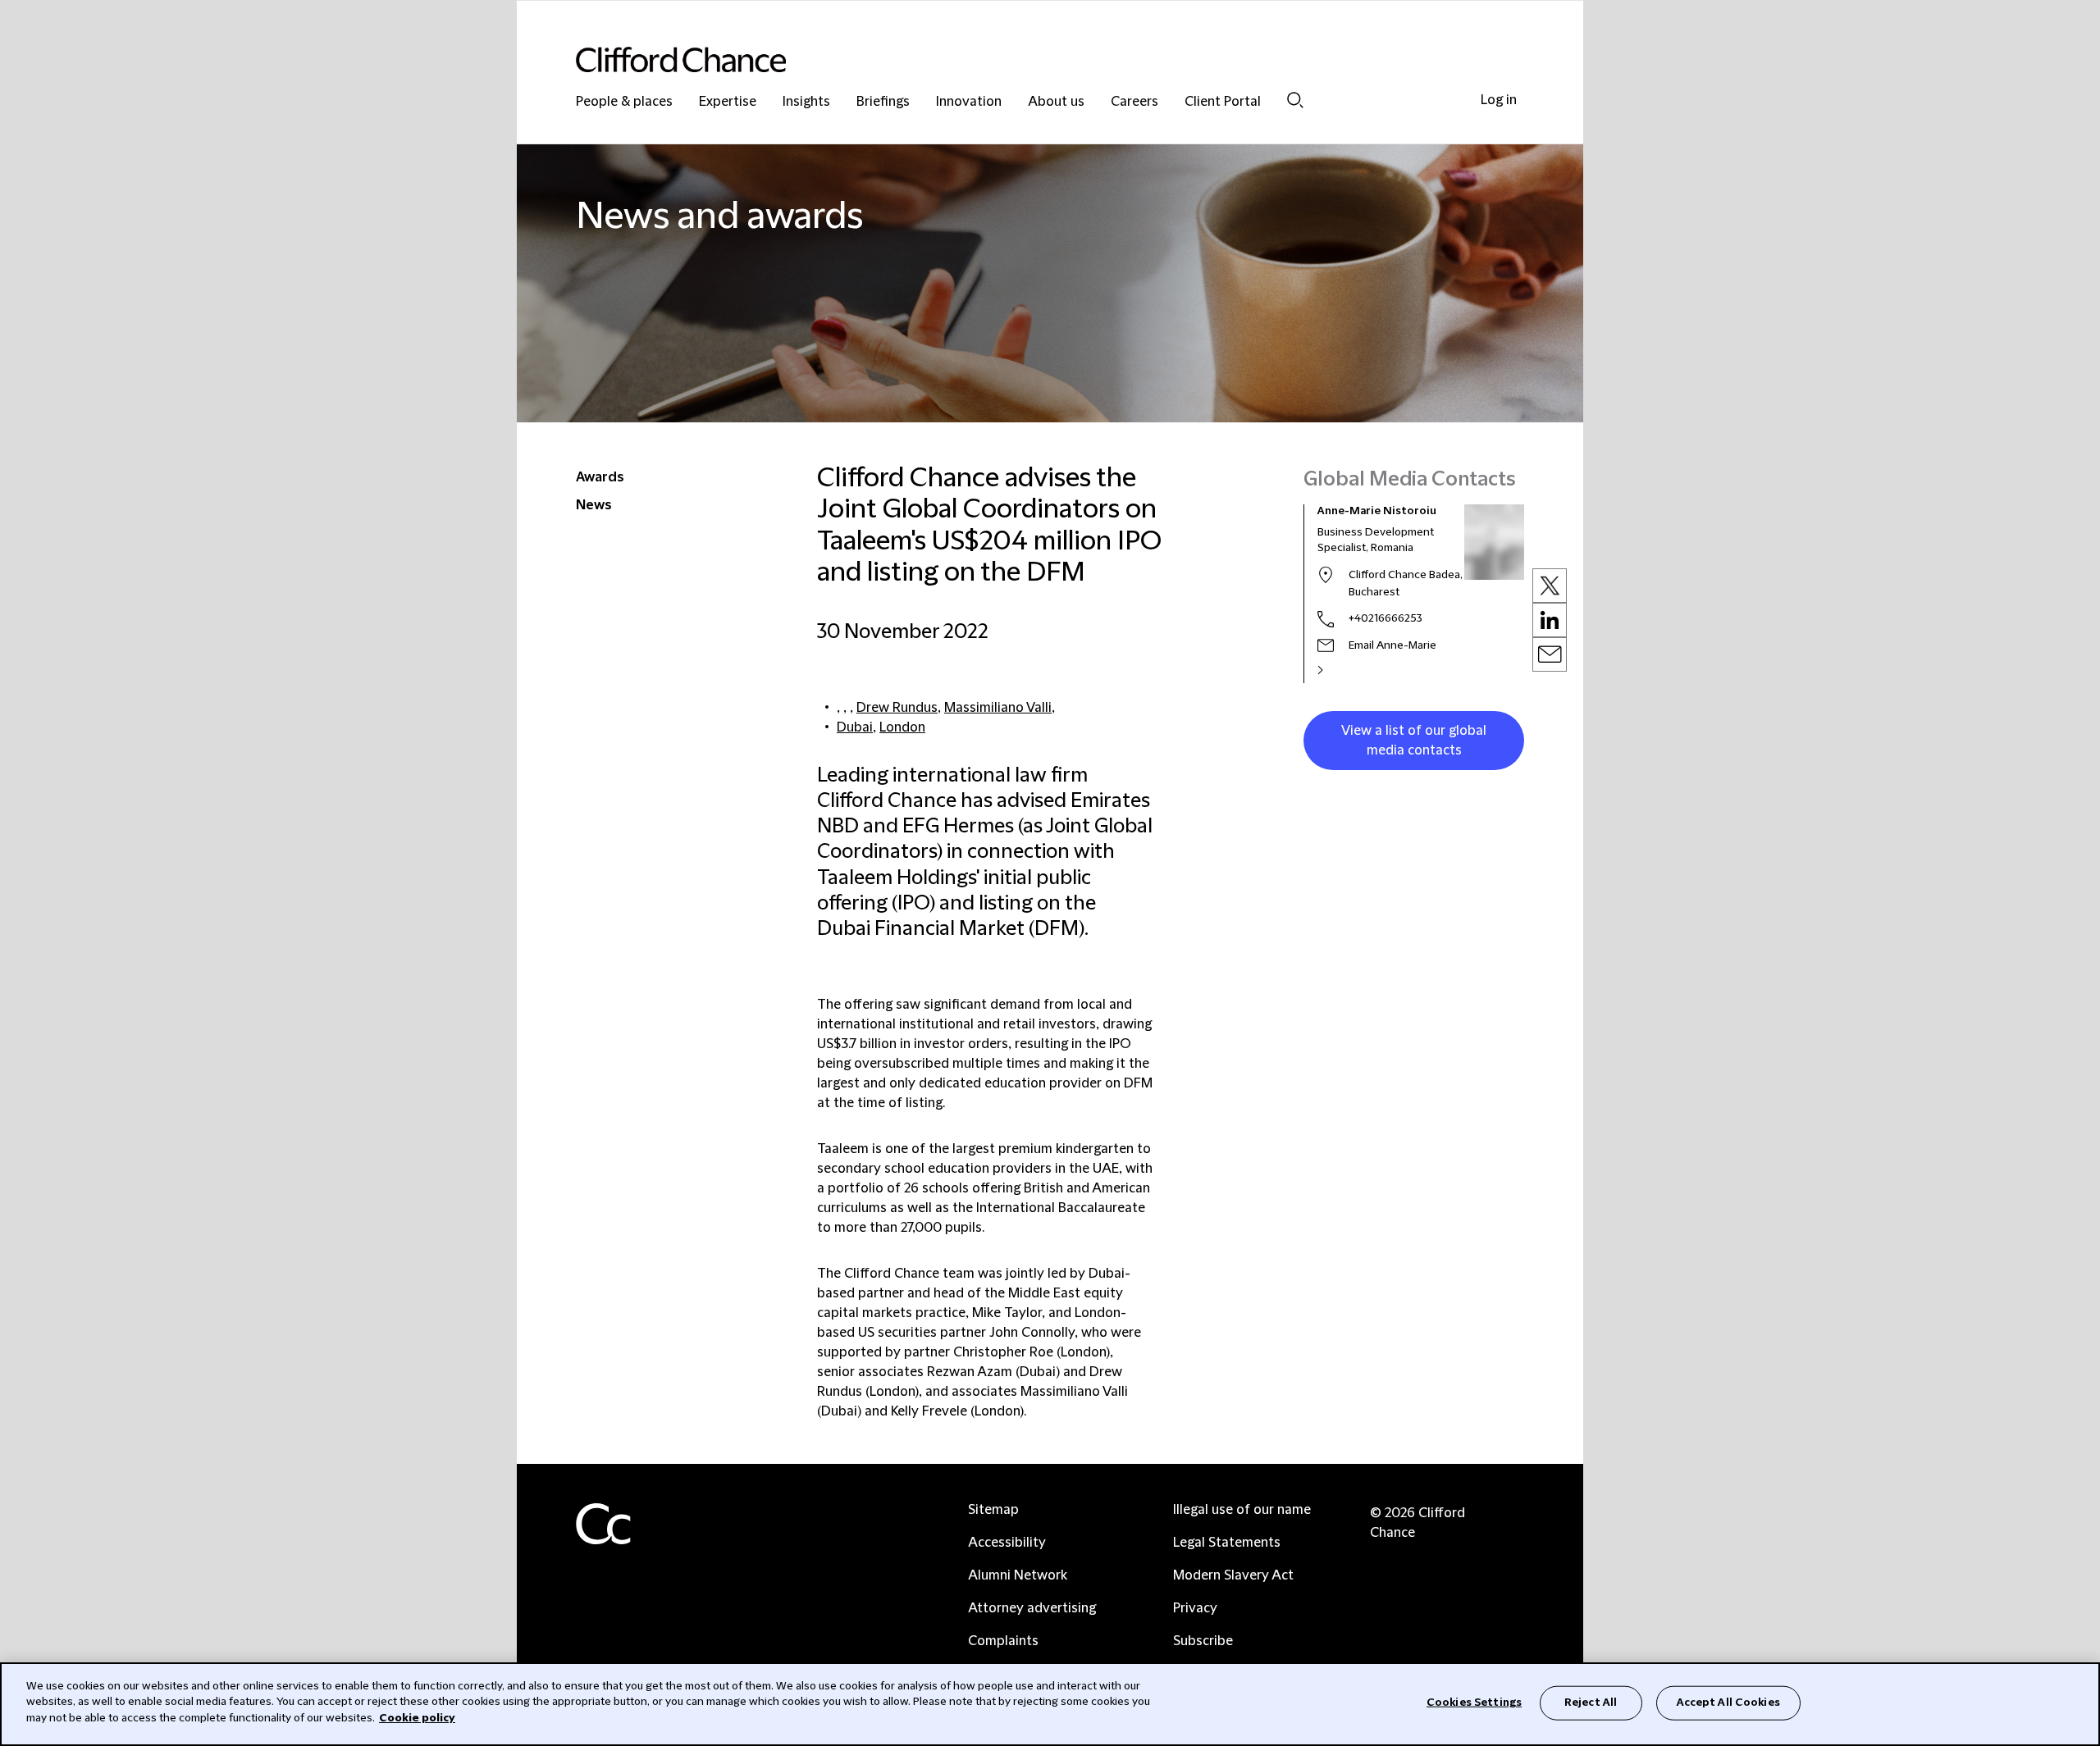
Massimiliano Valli (998, 708)
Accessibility (1007, 1543)
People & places (624, 102)
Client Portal (1223, 102)
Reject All (1591, 1703)
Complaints (1003, 1641)
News (594, 505)
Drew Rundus (897, 708)
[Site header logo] (1017, 59)
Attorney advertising (1032, 1608)
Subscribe (1203, 1641)
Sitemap (993, 1510)
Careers (1134, 102)
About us (1056, 102)
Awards (600, 477)
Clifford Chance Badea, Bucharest (1406, 584)
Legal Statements (1227, 1543)
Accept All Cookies (1728, 1703)
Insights (806, 102)
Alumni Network (1018, 1575)
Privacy (1195, 1608)
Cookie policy (417, 1718)
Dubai (855, 727)
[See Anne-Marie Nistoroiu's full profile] (1338, 670)
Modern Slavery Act (1233, 1575)
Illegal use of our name (1242, 1510)
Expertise (728, 102)
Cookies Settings (1474, 1703)
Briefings (883, 102)
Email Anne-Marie (1392, 645)
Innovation (969, 102)
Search (1295, 100)
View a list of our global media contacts (1414, 741)
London (902, 727)
